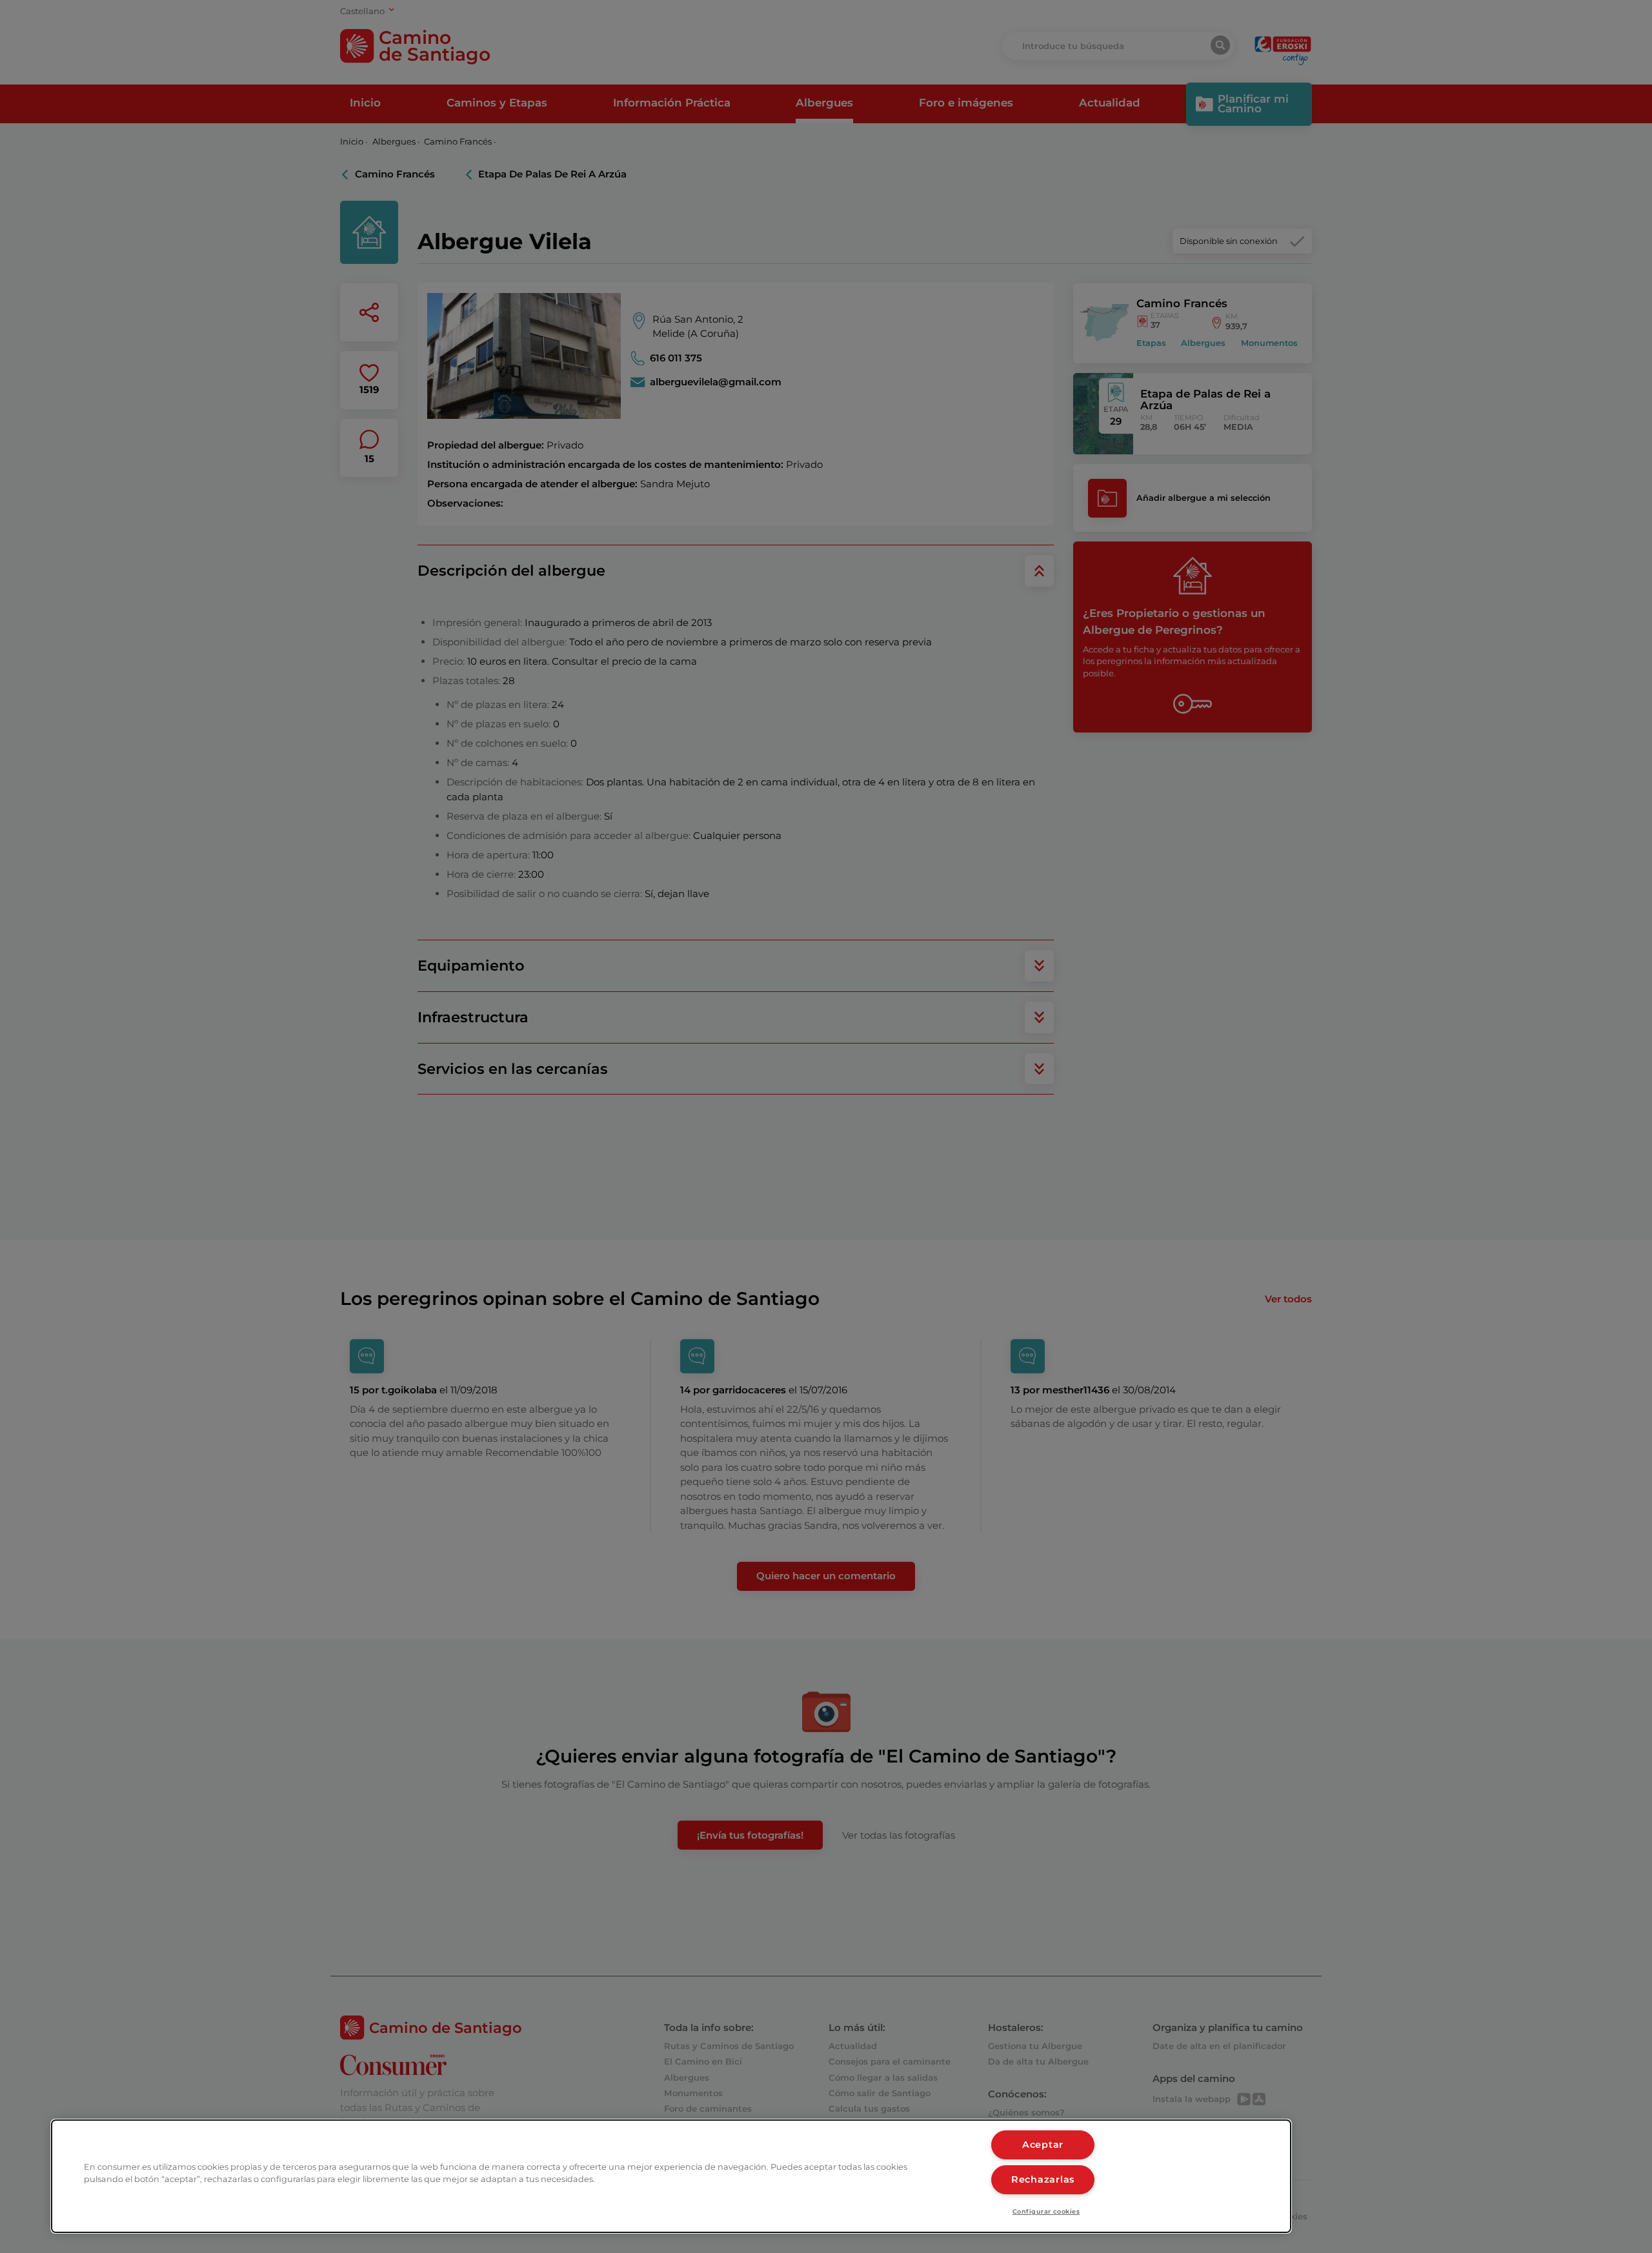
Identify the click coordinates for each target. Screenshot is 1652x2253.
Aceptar (1043, 2145)
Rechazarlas (1043, 2179)
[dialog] (671, 2176)
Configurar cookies (1046, 2211)
